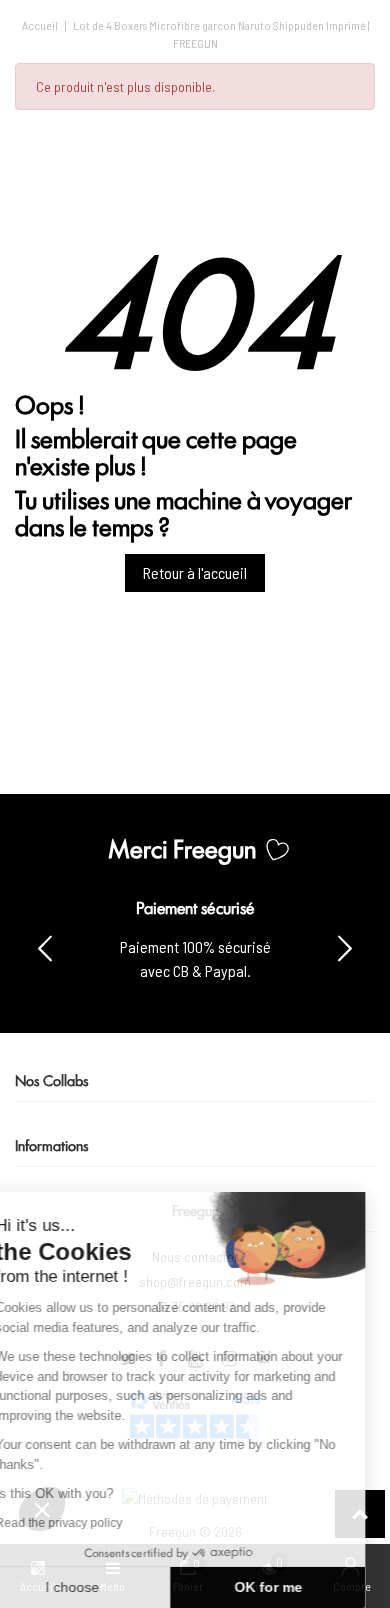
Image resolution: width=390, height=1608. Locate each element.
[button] (345, 947)
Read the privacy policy (83, 1523)
